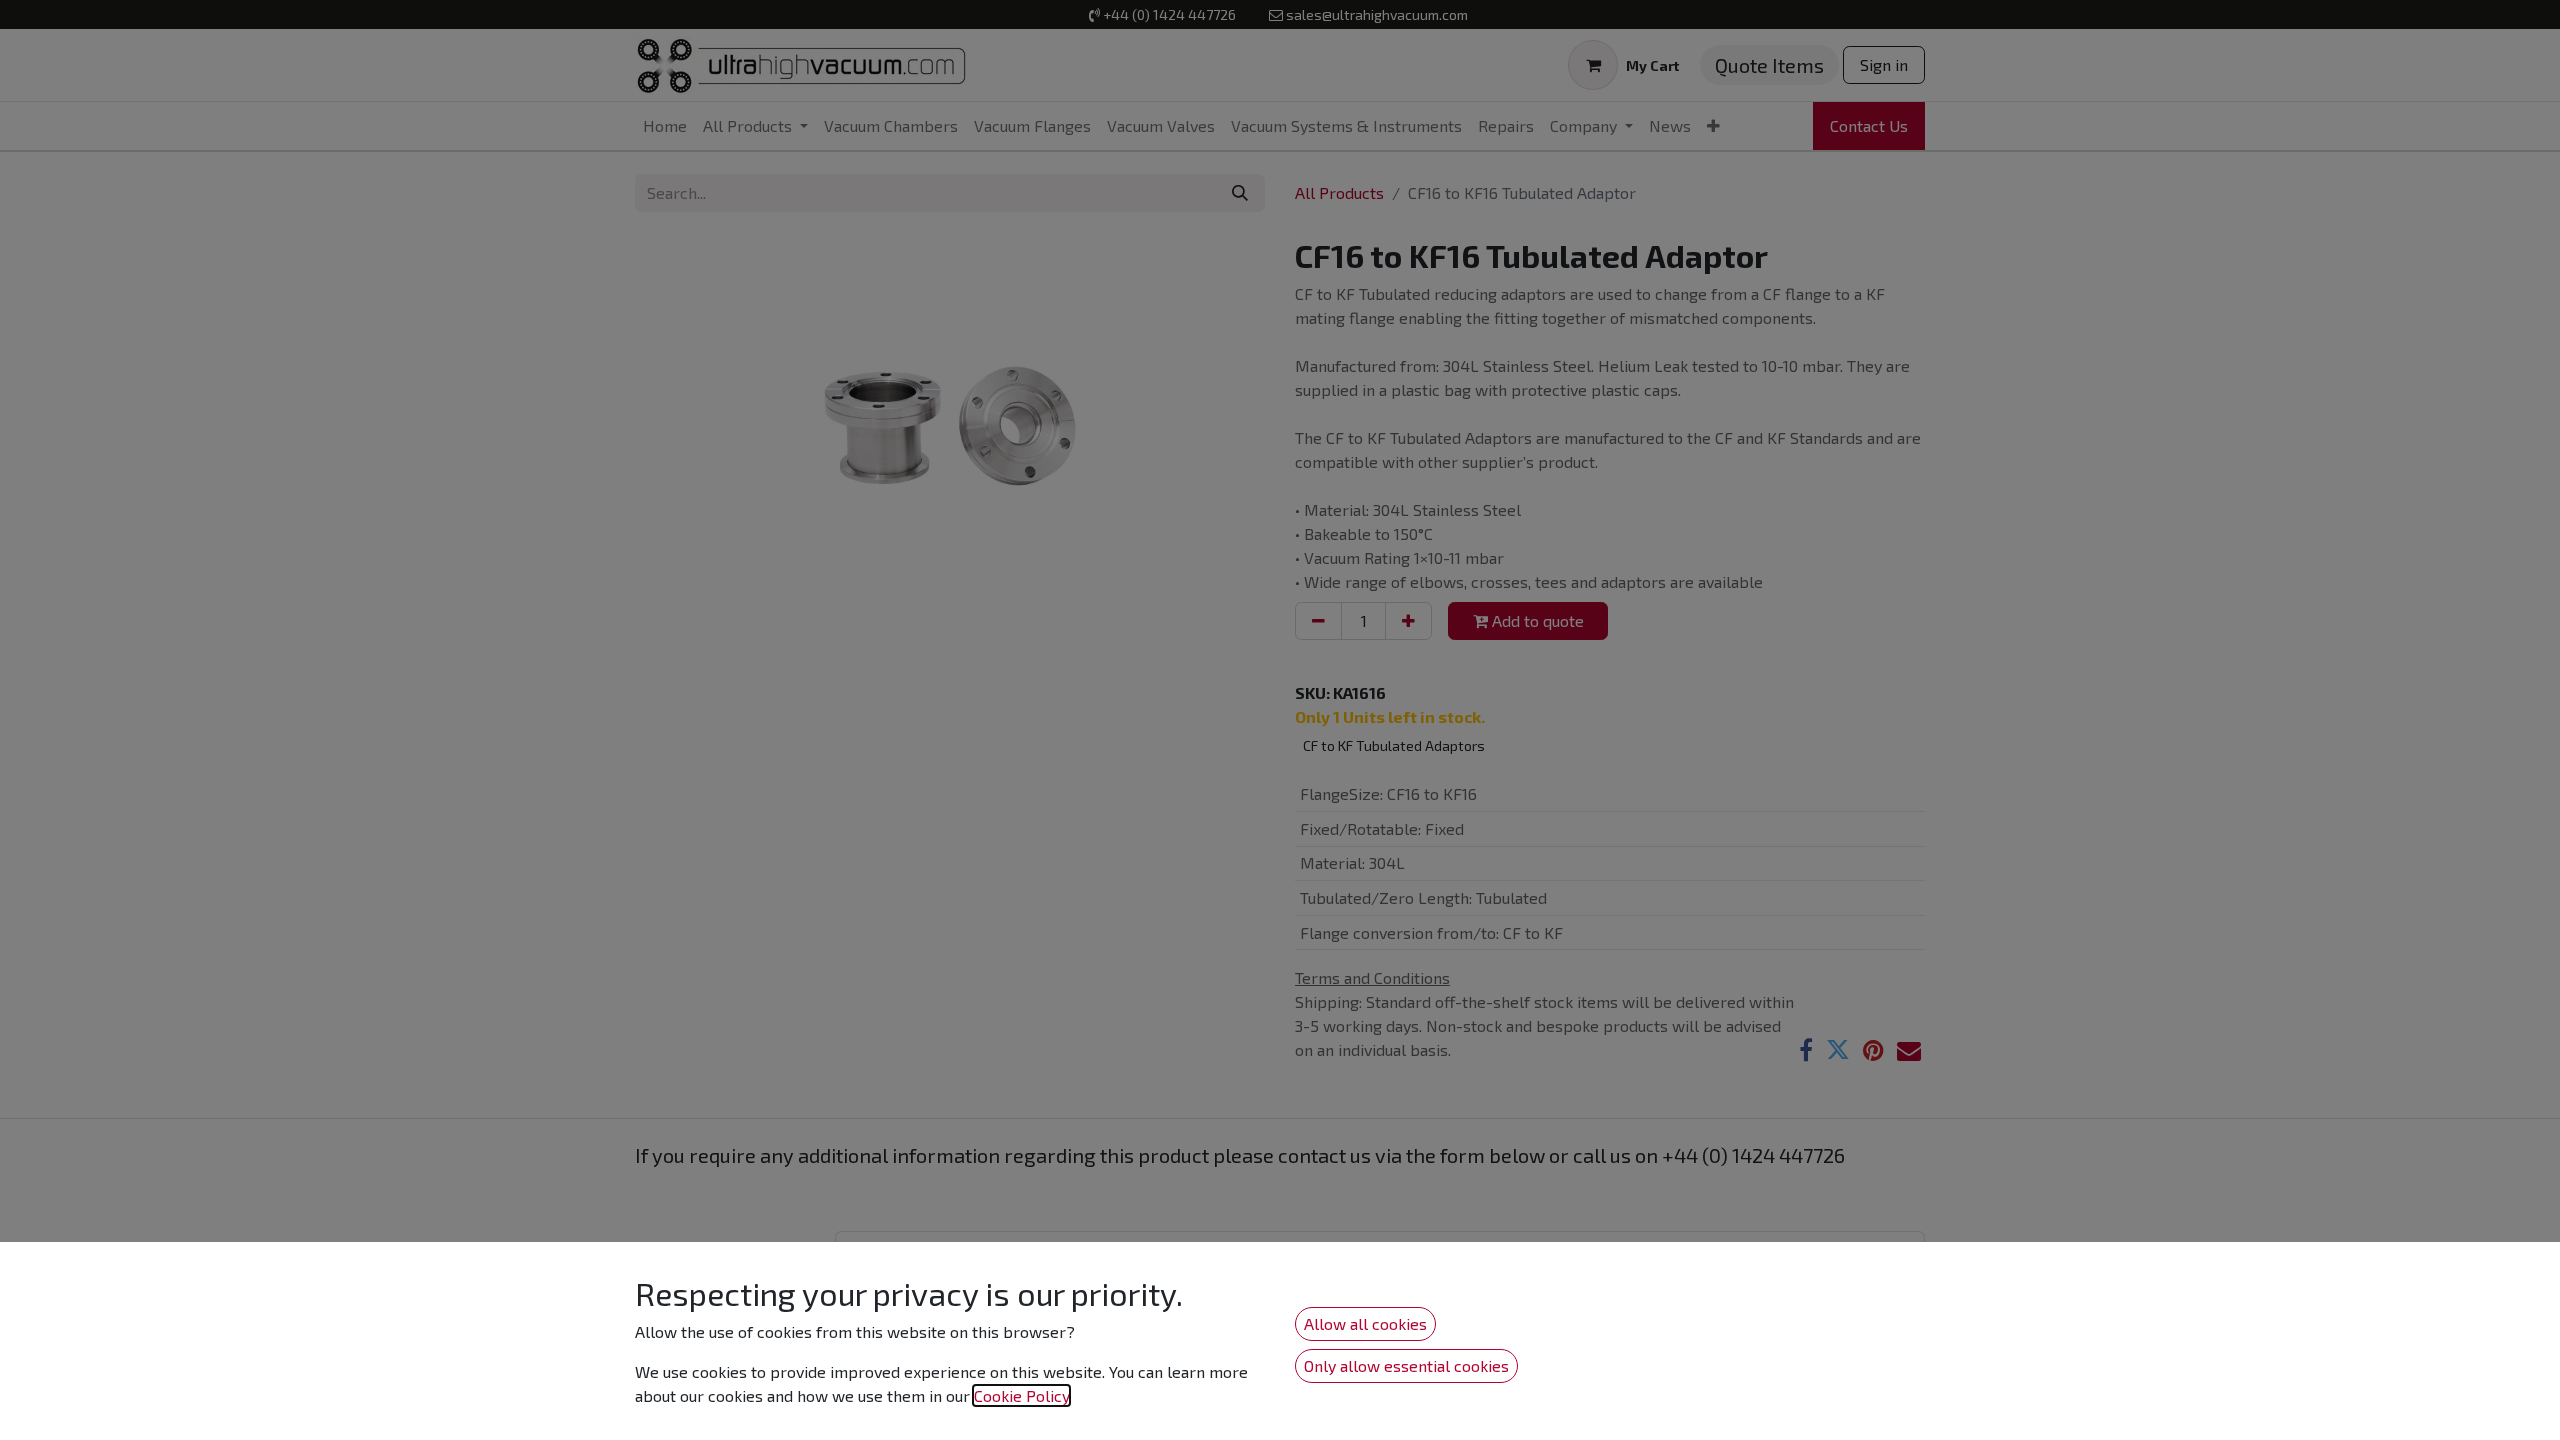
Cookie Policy (1021, 1395)
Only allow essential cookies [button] (1406, 1365)
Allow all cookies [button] (1365, 1323)
